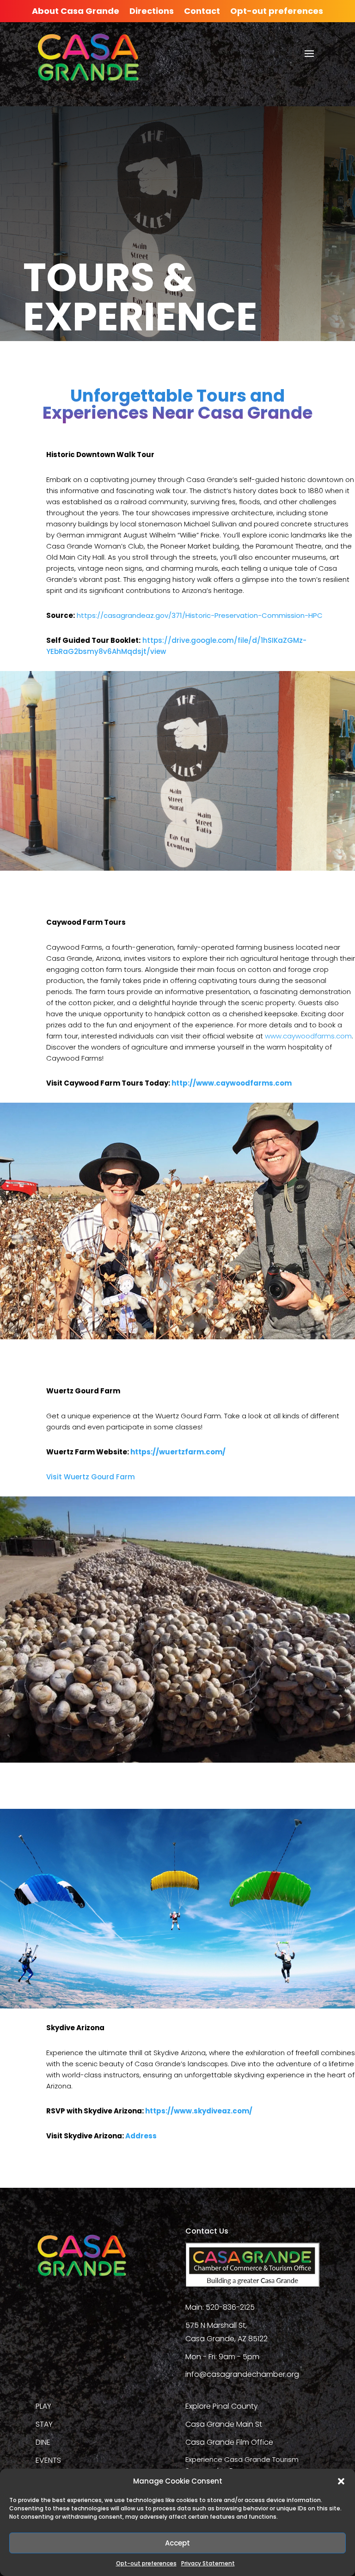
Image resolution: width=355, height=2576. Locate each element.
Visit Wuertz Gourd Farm (91, 1477)
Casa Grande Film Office (229, 2442)
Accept (177, 2543)
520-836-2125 (230, 2307)
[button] (341, 2481)
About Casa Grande (76, 12)
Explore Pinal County (222, 2406)
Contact (202, 12)
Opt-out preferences (146, 2563)
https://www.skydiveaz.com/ (199, 2111)
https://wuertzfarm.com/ (178, 1452)
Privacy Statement (208, 2563)
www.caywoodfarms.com (308, 1036)
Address (141, 2136)
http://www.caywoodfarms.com (232, 1083)
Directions (152, 12)
